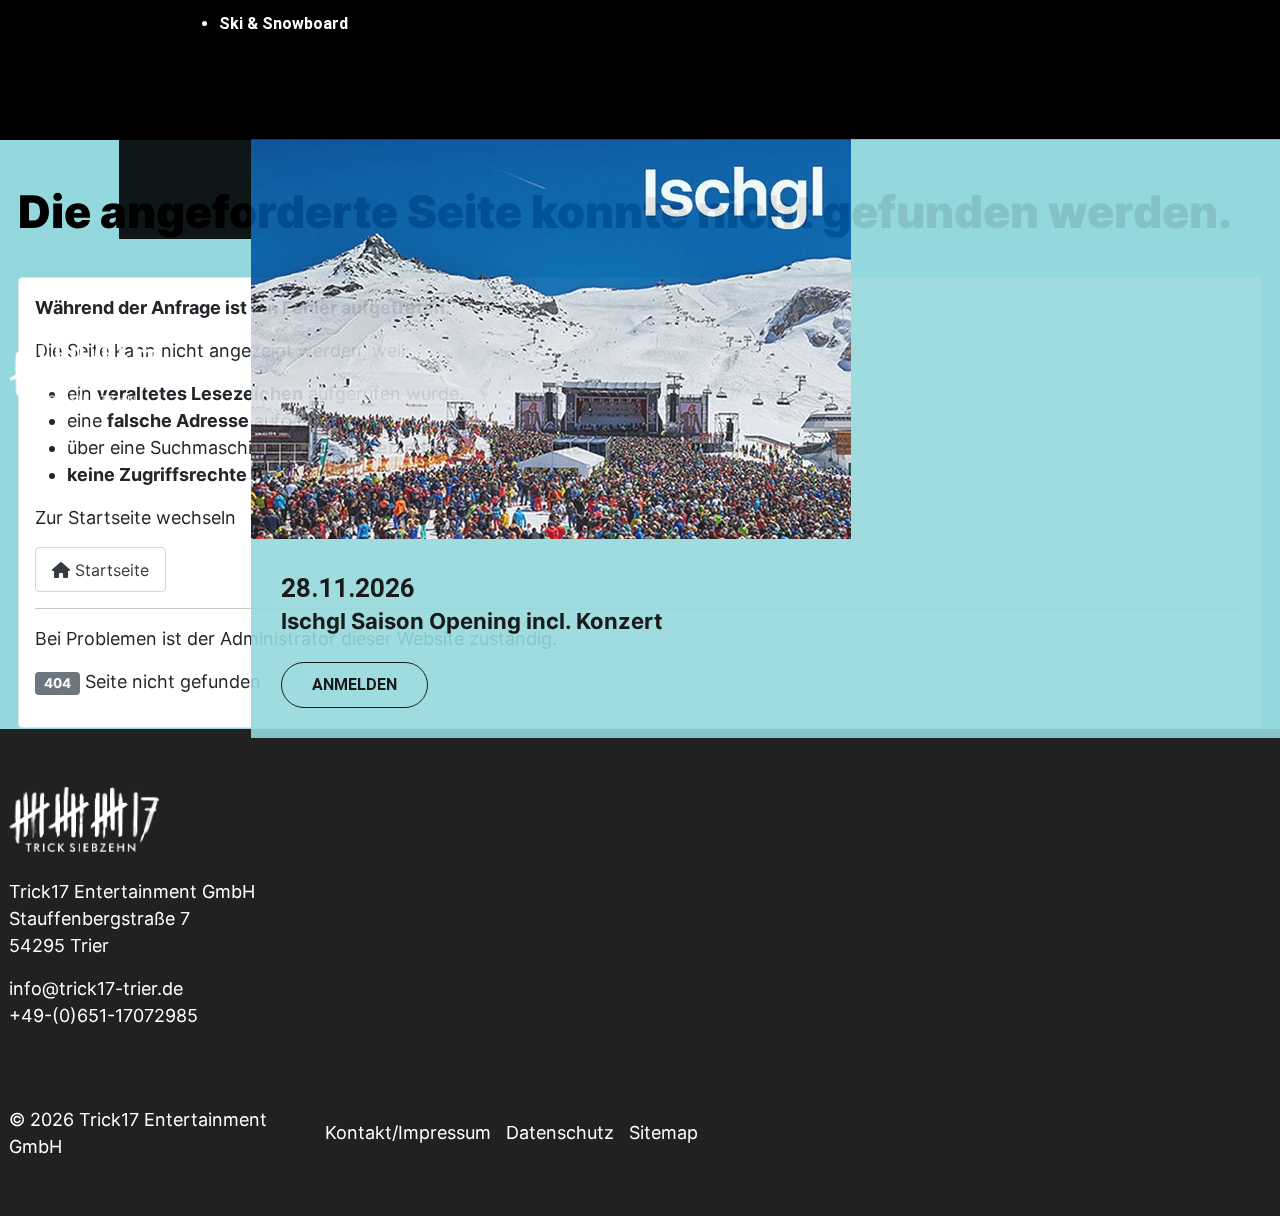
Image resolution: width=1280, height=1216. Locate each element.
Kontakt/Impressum (408, 1132)
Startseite (109, 570)
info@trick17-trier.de (96, 988)
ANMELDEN (354, 684)
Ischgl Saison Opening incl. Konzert (472, 621)
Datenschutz (560, 1132)
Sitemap (663, 1132)
